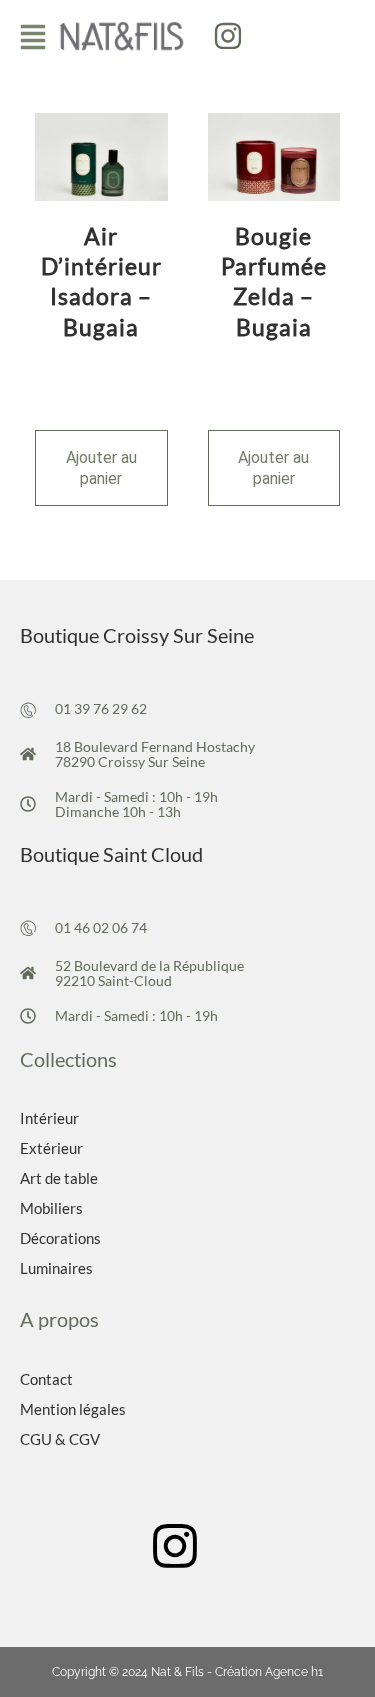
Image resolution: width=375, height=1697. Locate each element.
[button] (33, 36)
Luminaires (56, 1268)
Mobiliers (51, 1208)
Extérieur (51, 1148)
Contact (46, 1379)
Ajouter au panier (101, 468)
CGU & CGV (60, 1439)
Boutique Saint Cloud (111, 854)
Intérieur (49, 1118)
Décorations (60, 1238)
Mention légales (73, 1409)
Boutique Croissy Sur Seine (137, 635)
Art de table (59, 1178)
